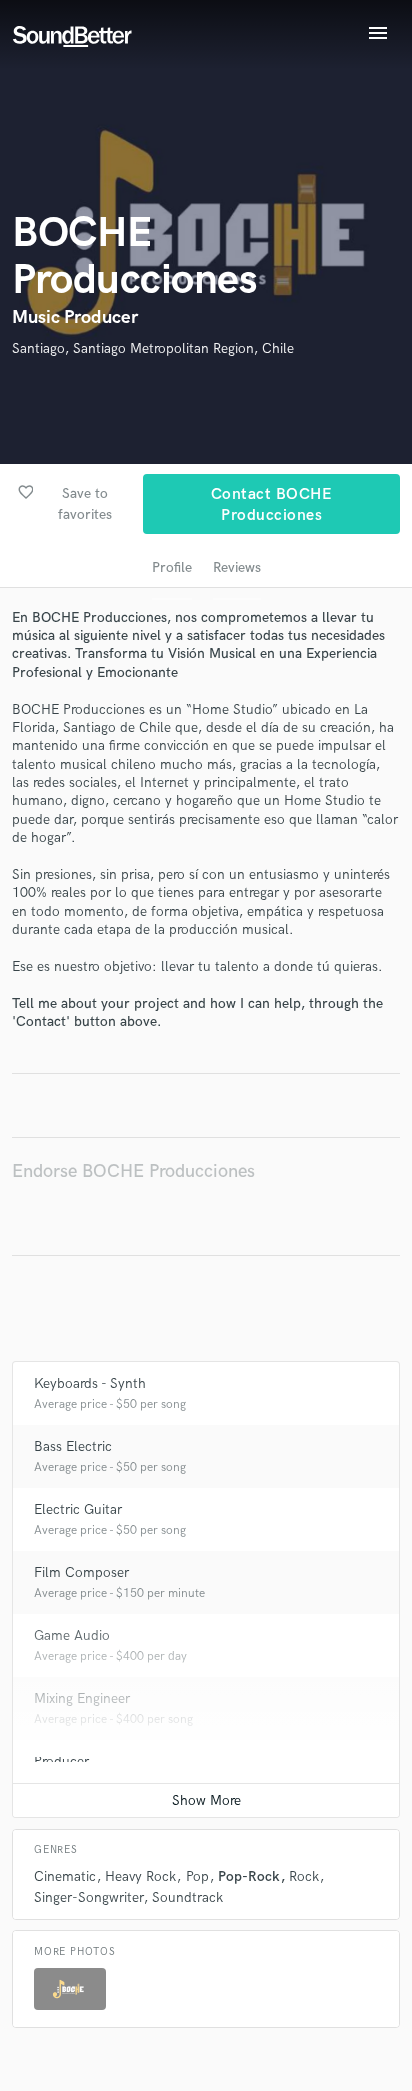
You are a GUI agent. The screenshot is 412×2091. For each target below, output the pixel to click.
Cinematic (65, 1876)
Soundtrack (187, 1897)
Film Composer (81, 1572)
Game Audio (72, 1635)
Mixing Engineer (82, 1698)
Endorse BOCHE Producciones (133, 1171)
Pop (197, 1876)
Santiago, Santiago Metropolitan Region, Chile (153, 348)
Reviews (237, 567)
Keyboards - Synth (90, 1383)
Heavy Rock (140, 1876)
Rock (304, 1876)
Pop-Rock (249, 1876)
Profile (172, 567)
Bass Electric (73, 1446)
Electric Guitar (78, 1509)
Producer (61, 1761)
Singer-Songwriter (88, 1897)
